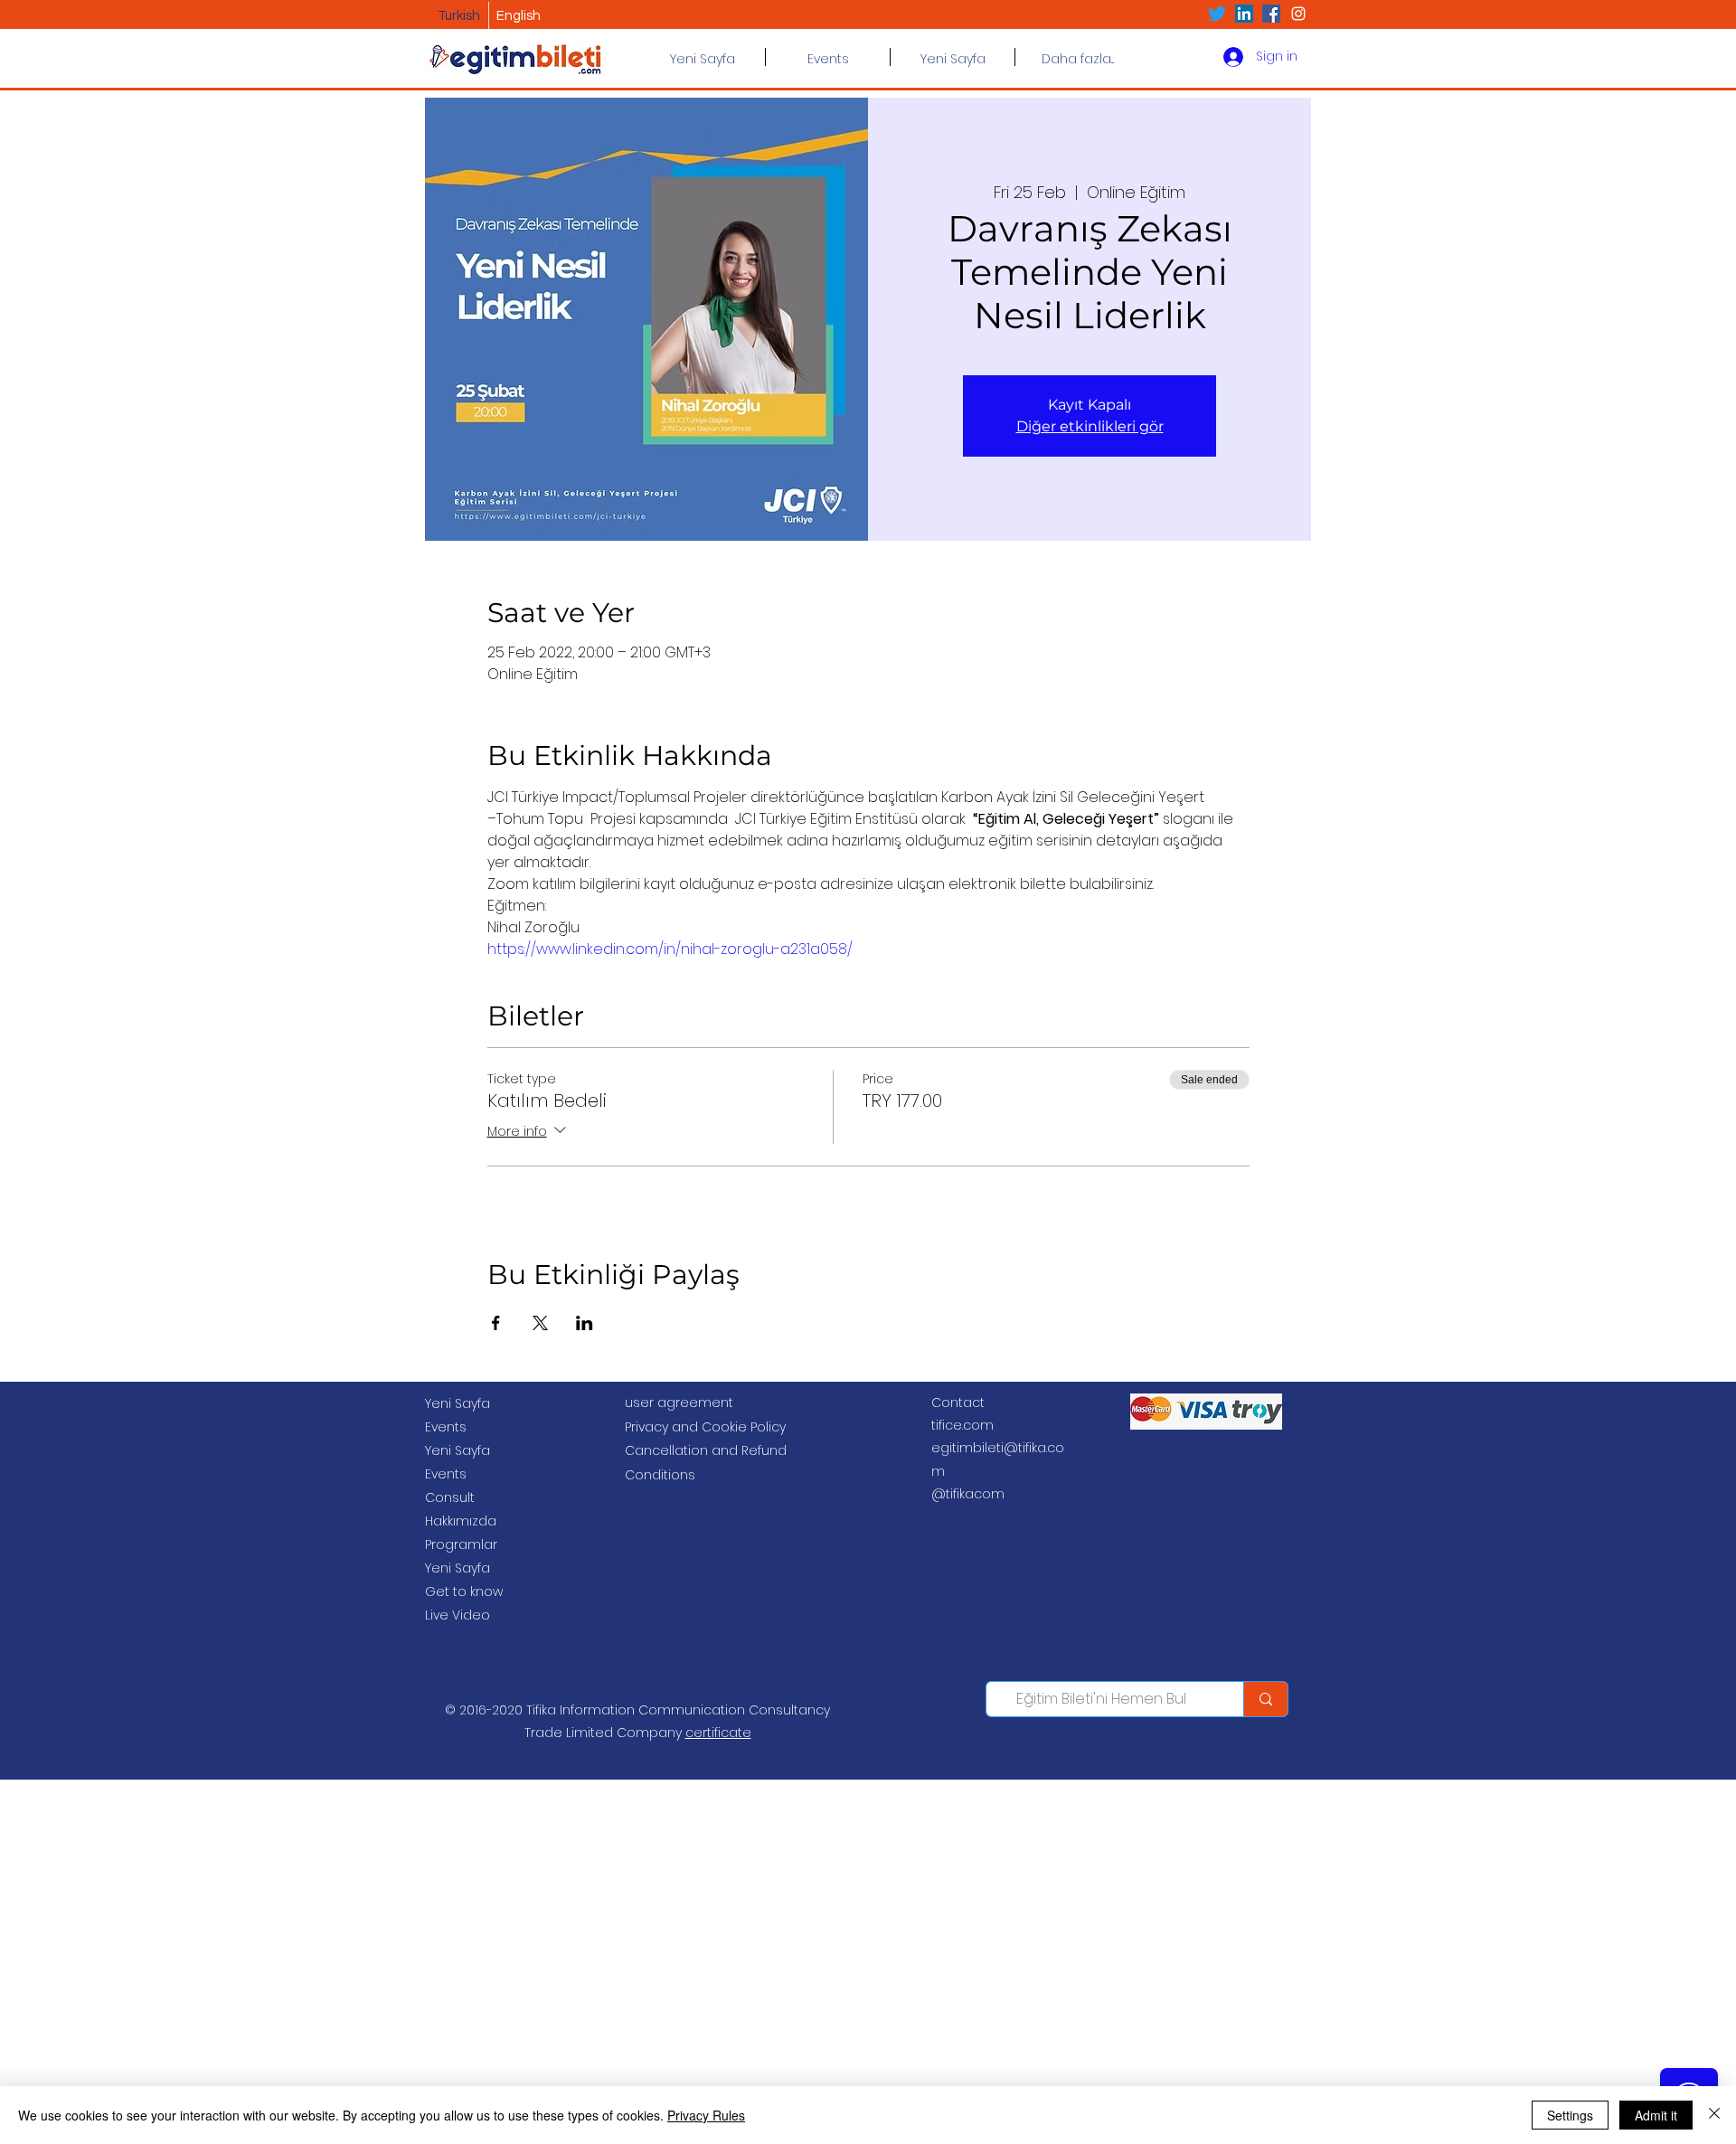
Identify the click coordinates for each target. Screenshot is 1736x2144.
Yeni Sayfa (458, 1403)
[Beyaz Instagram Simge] (1298, 14)
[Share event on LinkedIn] (585, 1323)
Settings (1570, 2115)
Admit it (1656, 2115)
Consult (450, 1497)
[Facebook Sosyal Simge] (1271, 14)
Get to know (464, 1591)
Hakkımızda (461, 1521)
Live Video (458, 1615)
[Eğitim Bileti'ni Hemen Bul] (1265, 1699)
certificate (718, 1733)
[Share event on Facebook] (496, 1323)
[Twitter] (1217, 14)
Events (446, 1427)
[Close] (1714, 2115)
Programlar (461, 1544)
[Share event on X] (540, 1323)
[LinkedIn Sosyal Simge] (1244, 14)
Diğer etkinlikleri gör (1090, 426)
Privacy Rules (706, 2115)
